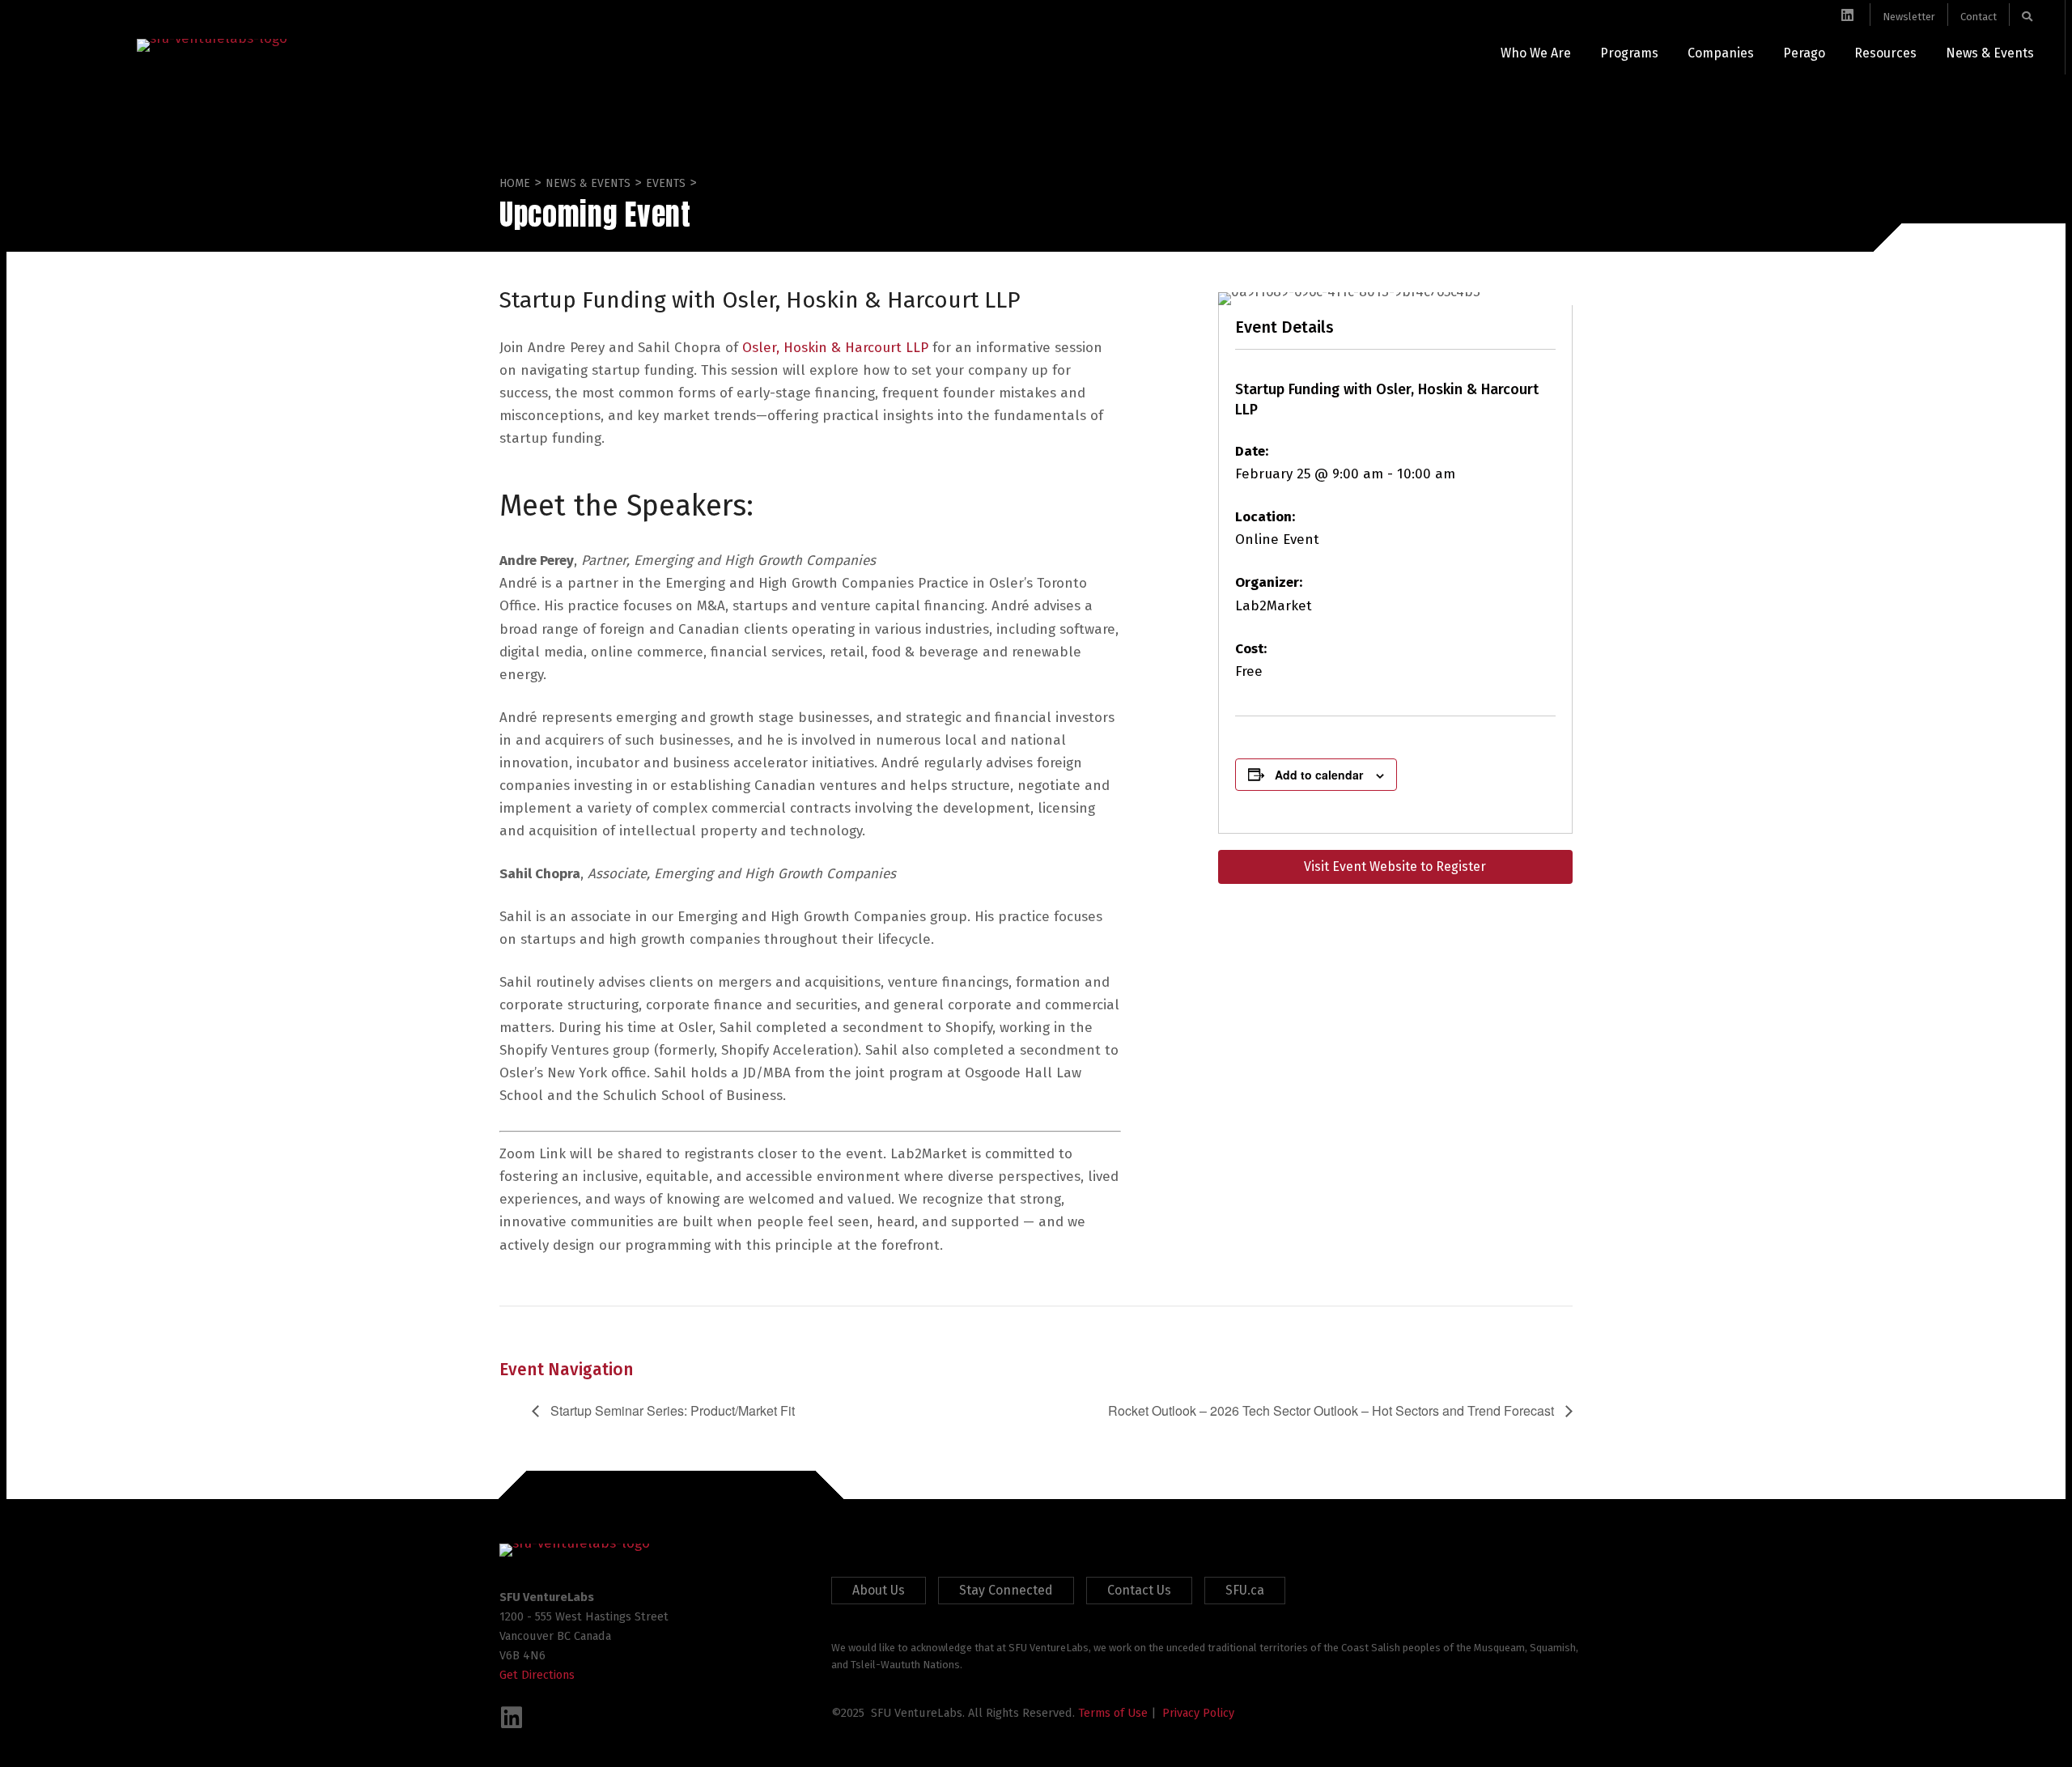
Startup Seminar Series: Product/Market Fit (671, 1410)
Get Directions (537, 1675)
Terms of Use (1113, 1713)
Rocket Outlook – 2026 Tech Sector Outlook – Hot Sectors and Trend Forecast (1333, 1410)
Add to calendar (1319, 775)
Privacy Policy (1198, 1713)
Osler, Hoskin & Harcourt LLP (835, 348)
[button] (512, 1718)
